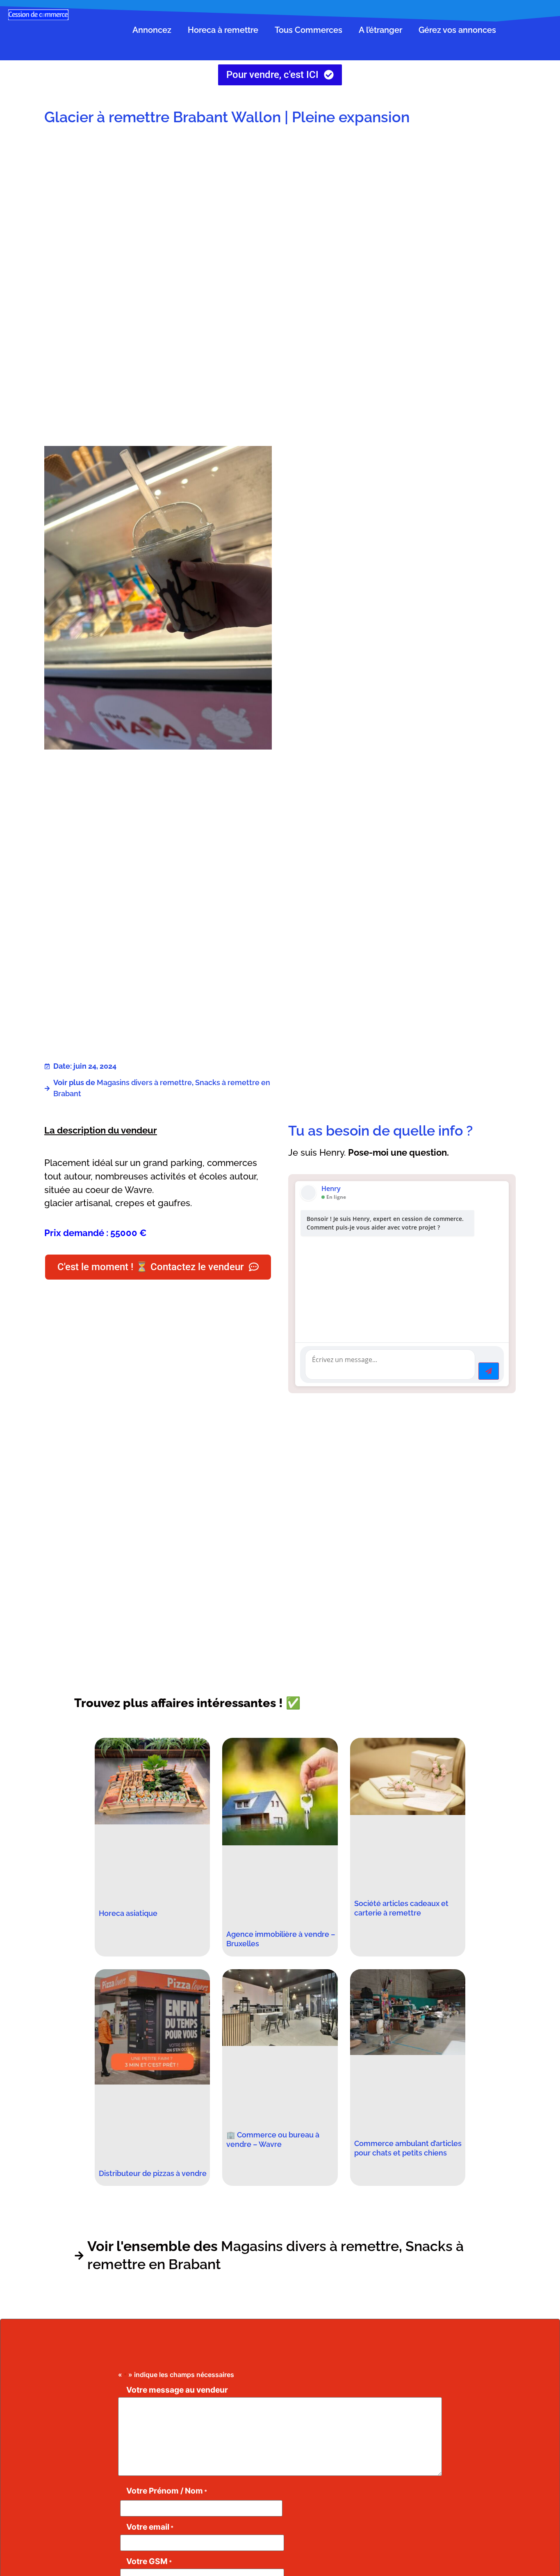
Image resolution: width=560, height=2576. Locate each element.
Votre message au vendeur (177, 2390)
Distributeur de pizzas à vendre (153, 2173)
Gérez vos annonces (457, 30)
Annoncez (152, 30)
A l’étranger (380, 30)
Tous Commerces (308, 30)
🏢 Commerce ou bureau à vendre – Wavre (273, 2139)
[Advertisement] (402, 198)
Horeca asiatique (128, 1913)
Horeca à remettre (223, 30)
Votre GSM (149, 2561)
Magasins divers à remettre (144, 1082)
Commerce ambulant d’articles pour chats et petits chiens (408, 2148)
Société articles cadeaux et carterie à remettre (401, 1908)
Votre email (150, 2527)
